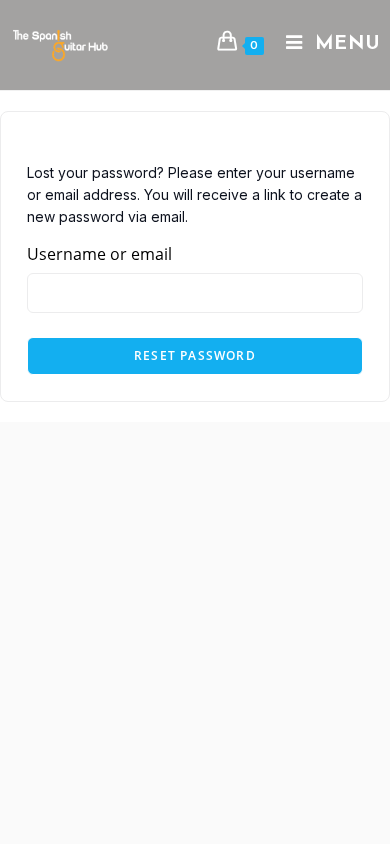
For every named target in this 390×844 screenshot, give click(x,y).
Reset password (195, 355)
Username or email (99, 254)
